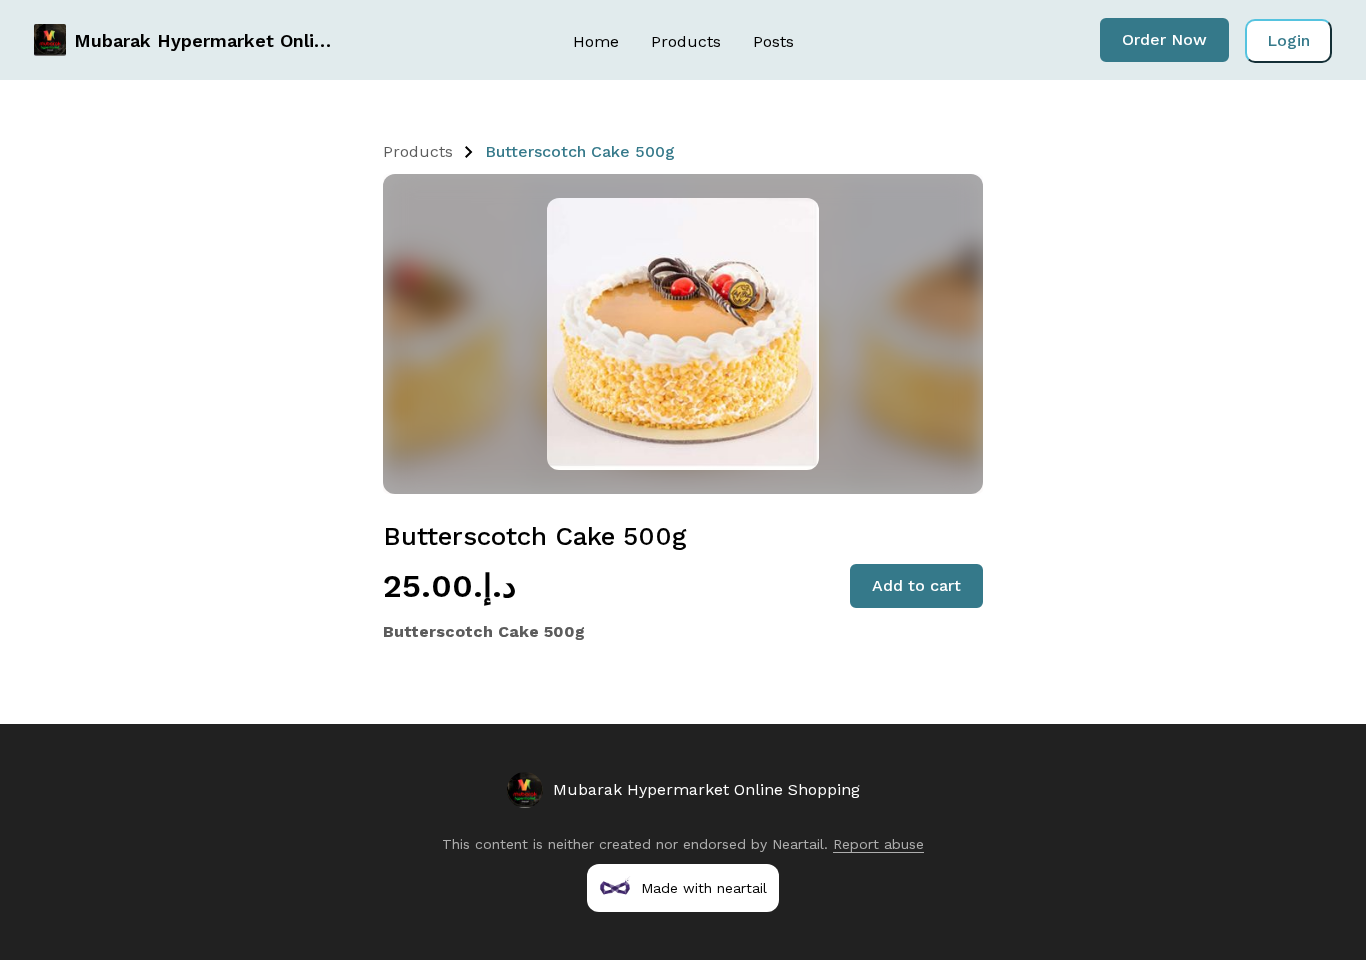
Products (686, 41)
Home (596, 41)
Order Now (1164, 39)
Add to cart (916, 585)
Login (1288, 40)
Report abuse (878, 844)
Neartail (798, 844)
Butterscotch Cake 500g (580, 151)
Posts (773, 41)
